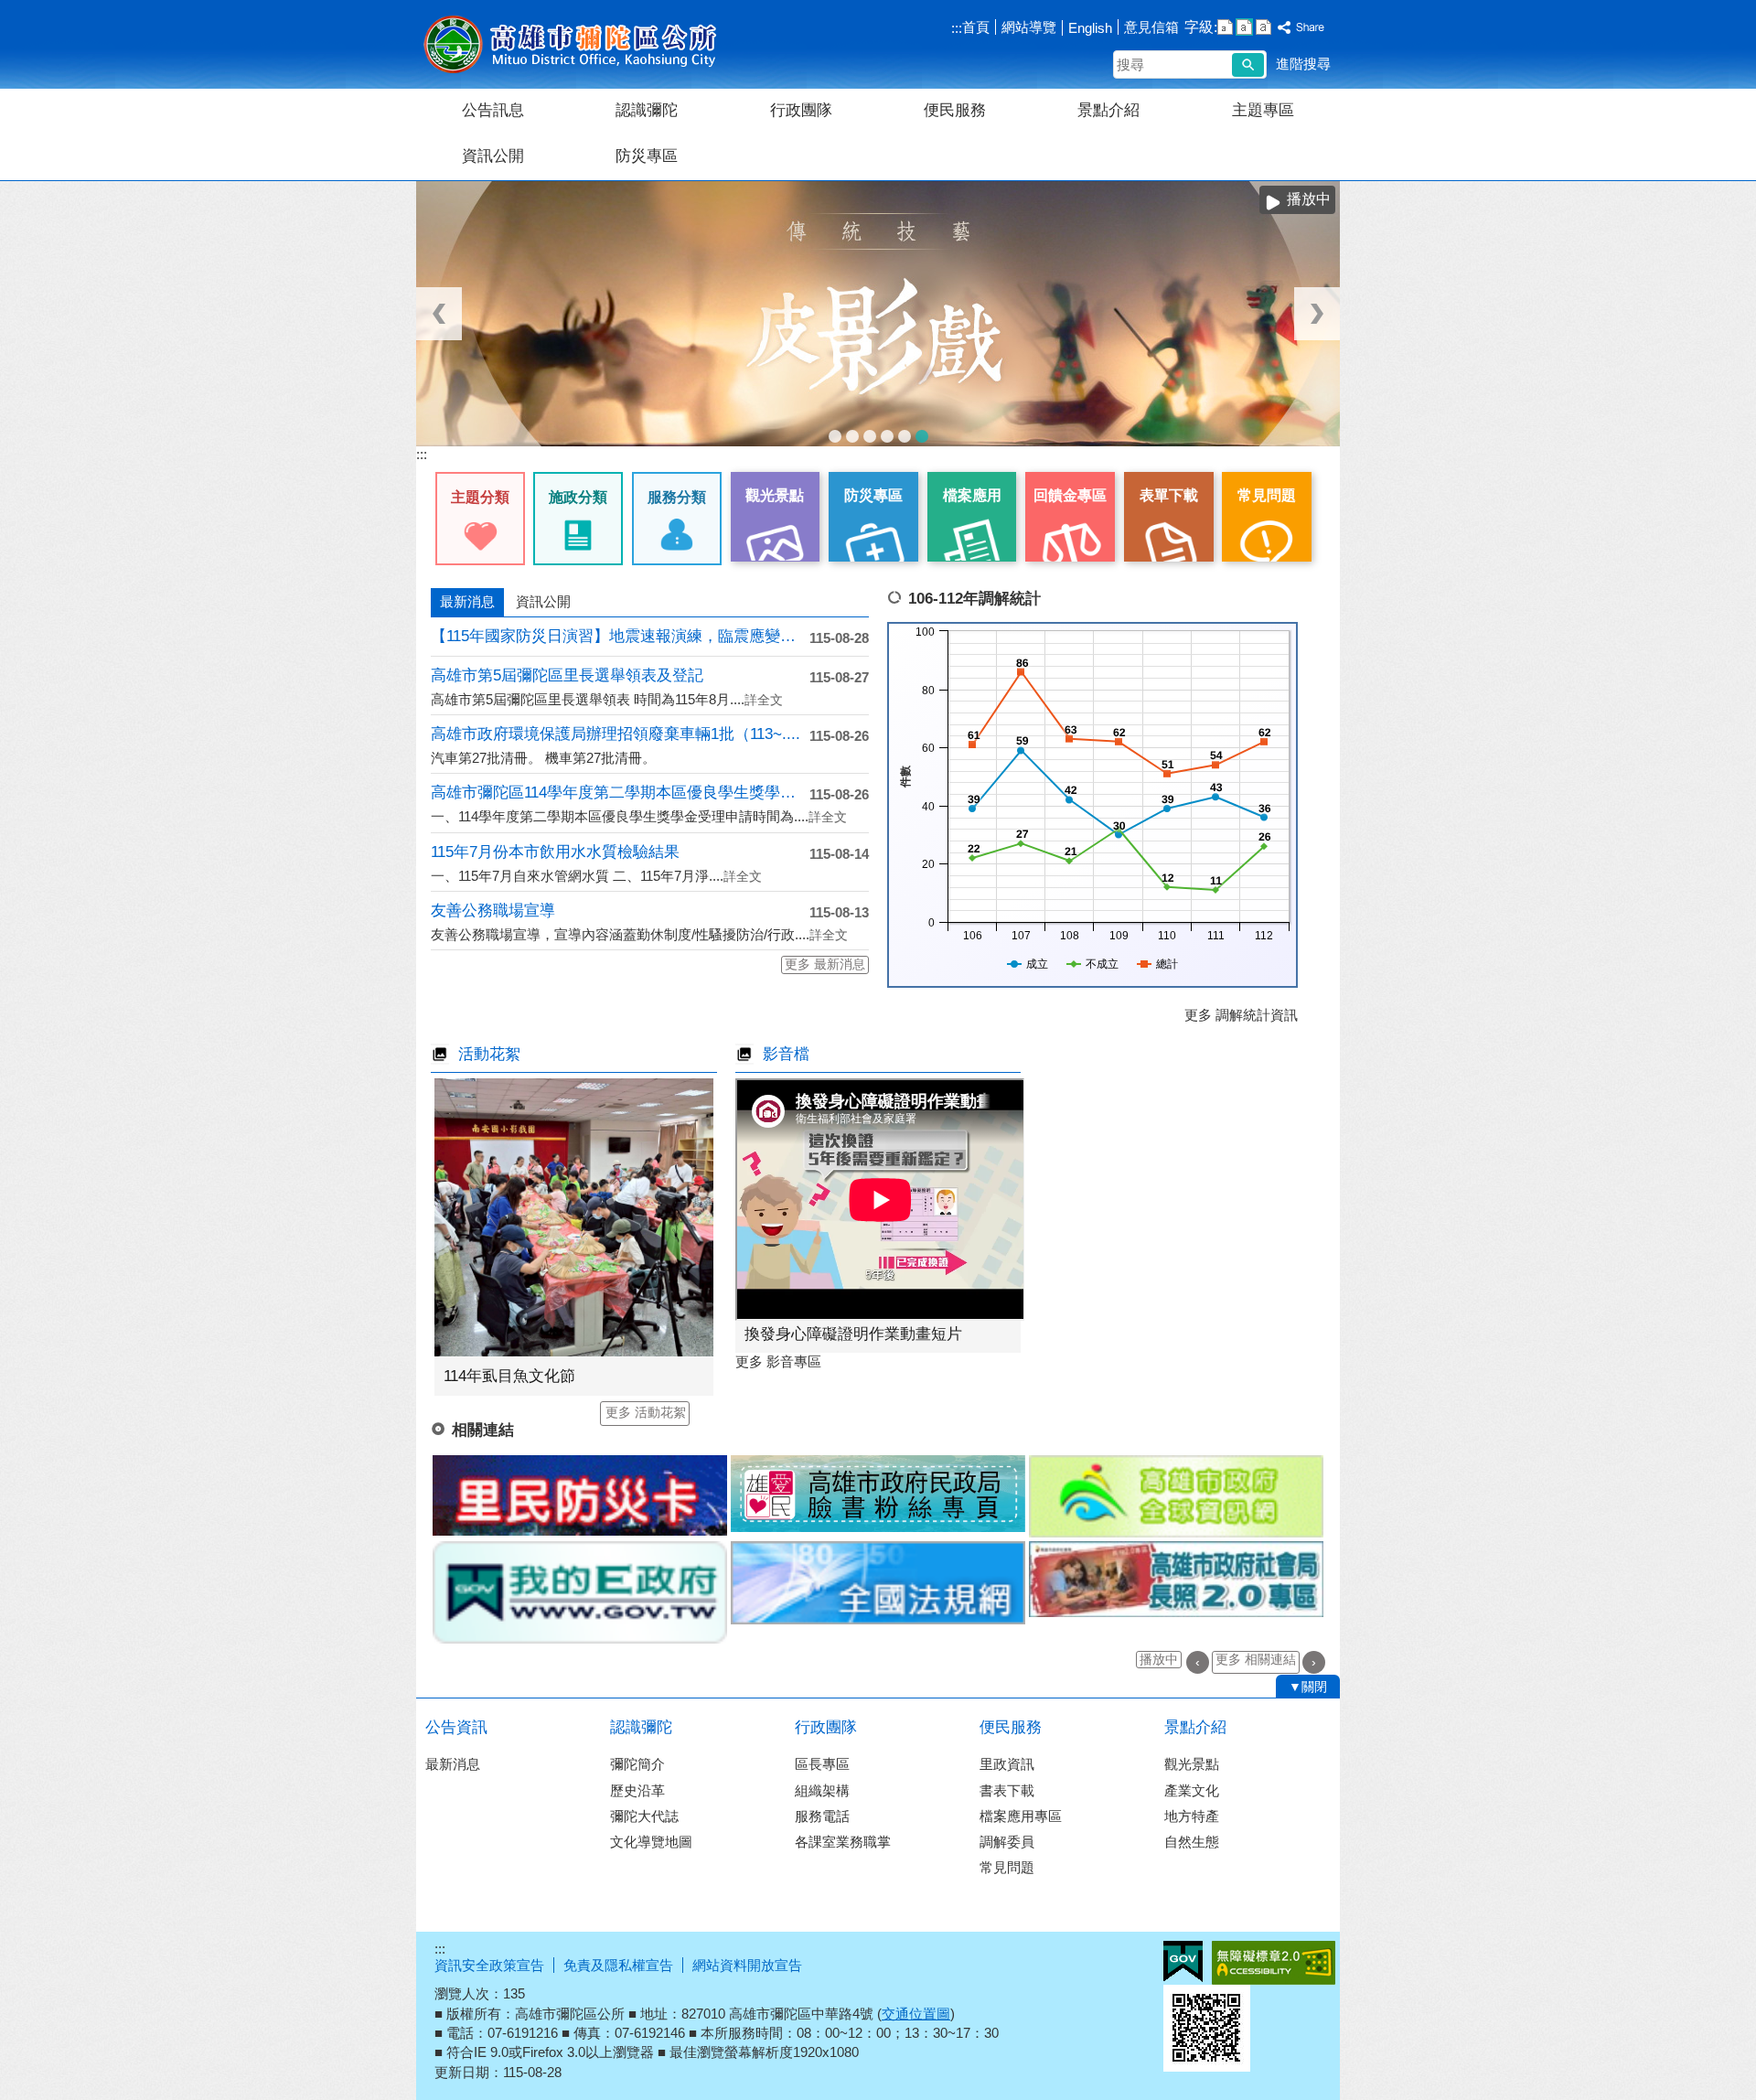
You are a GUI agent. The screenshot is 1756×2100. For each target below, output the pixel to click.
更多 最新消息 (825, 964)
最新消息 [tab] (467, 601)
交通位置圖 (916, 2014)
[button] (1248, 65)
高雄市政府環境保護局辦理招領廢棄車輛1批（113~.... (616, 734)
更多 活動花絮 (646, 1413)
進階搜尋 (1303, 64)
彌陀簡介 (637, 1764)
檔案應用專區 (1021, 1816)
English (1090, 28)
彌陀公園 (905, 436)
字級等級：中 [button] (1244, 27)
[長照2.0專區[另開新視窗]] (1176, 1579)
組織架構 (822, 1790)
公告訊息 (493, 110)
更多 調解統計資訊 (1241, 1015)
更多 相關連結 (1256, 1660)
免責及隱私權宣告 (618, 1965)
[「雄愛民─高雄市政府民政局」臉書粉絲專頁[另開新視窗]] (878, 1494)
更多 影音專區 (778, 1361)
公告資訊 (456, 1727)
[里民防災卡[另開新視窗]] (580, 1495)
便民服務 (955, 110)
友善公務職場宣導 (493, 911)
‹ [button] (439, 314)
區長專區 (822, 1764)
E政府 (1183, 1961)
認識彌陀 (647, 110)
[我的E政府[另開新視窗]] (580, 1592)
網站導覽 (1029, 27)
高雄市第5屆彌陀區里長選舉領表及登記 (567, 675)
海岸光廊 (852, 436)
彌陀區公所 (571, 44)
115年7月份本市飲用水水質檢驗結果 (555, 852)
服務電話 (822, 1816)
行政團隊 (801, 110)
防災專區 (647, 156)
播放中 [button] (1159, 1660)
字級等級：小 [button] (1225, 27)
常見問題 (1007, 1867)
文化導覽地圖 (651, 1842)
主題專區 (1263, 110)
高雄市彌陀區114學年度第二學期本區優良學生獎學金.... (620, 793)
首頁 (976, 27)
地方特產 (1192, 1816)
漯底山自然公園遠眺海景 (870, 436)
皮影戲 (922, 436)
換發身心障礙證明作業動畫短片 (853, 1334)
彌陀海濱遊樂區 (887, 436)
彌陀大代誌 (644, 1816)
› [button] (1317, 314)
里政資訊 (1007, 1764)
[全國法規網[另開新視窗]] (878, 1583)
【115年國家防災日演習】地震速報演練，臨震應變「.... (620, 636)
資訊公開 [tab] (543, 601)
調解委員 (1007, 1842)
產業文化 (1192, 1790)
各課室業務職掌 (843, 1842)
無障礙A (1274, 1963)
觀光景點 (1192, 1764)
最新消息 (453, 1764)
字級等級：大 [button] (1263, 27)
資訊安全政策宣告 (489, 1965)
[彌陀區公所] (878, 314)
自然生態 (1192, 1842)
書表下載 (1007, 1790)
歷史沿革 (637, 1790)
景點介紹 (1108, 110)
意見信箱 (1151, 27)
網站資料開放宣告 (747, 1965)
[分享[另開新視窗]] (1301, 28)
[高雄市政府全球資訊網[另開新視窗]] (1176, 1496)
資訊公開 (493, 156)
